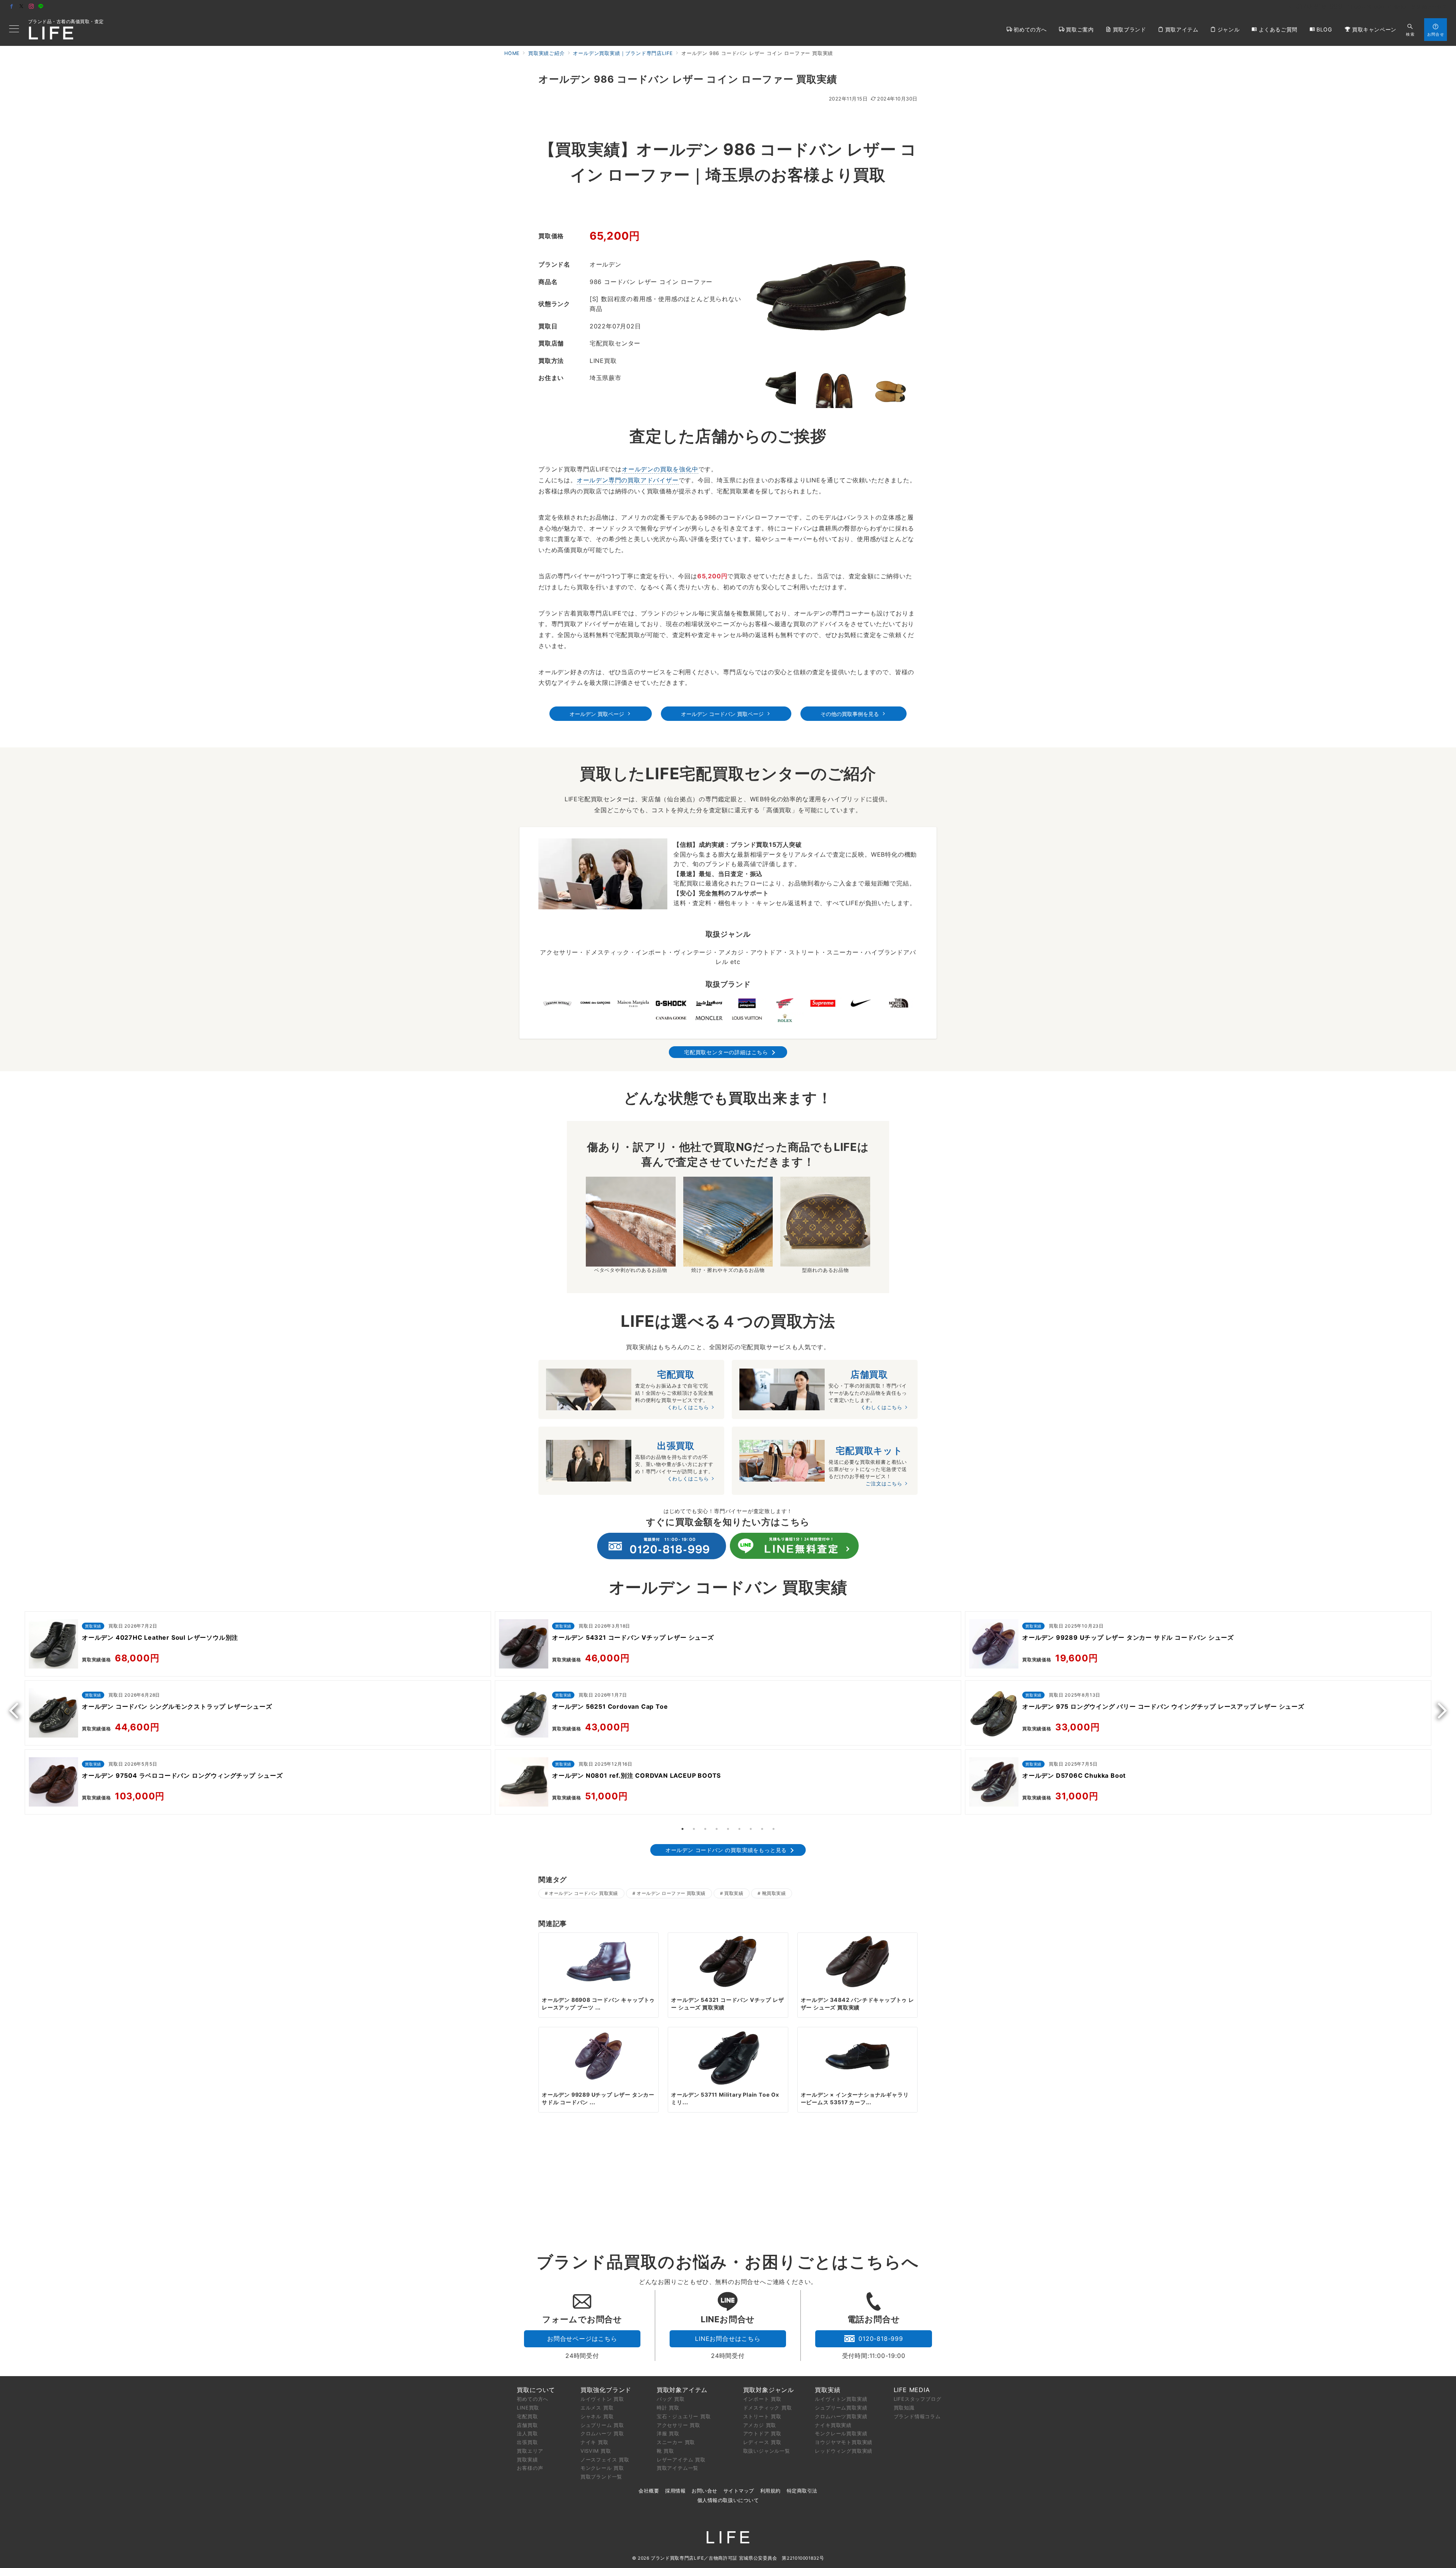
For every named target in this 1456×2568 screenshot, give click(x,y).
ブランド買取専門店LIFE (677, 2558)
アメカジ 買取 (760, 2425)
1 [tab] (682, 1829)
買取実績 (734, 1893)
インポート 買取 (762, 2399)
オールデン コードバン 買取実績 (583, 1893)
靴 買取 (665, 2451)
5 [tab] (728, 1829)
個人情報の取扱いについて (728, 2500)
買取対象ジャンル (769, 2390)
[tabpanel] (258, 1715)
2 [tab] (694, 1829)
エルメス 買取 (597, 2408)
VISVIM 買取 (596, 2451)
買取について (536, 2390)
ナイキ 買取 (595, 2442)
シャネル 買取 (597, 2416)
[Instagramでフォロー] (31, 7)
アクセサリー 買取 (679, 2425)
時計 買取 (668, 2408)
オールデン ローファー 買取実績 (671, 1893)
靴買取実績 (774, 1893)
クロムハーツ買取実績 (841, 2416)
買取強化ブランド (606, 2390)
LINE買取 (528, 2408)
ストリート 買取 (762, 2416)
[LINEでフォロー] (41, 7)
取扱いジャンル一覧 (767, 2451)
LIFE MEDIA (912, 2390)
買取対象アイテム (682, 2390)
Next (1439, 1710)
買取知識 (904, 2408)
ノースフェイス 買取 (605, 2460)
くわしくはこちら (688, 1407)
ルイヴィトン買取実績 (841, 2399)
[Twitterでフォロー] (22, 7)
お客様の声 (530, 2468)
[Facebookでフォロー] (12, 7)
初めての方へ (533, 2399)
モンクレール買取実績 (841, 2433)
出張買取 (527, 2442)
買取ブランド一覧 (601, 2477)
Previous (17, 1710)
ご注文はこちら (884, 1484)
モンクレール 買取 (602, 2468)
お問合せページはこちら (582, 2339)
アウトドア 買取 (762, 2433)
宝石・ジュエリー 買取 (684, 2416)
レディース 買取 (762, 2442)
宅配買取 (527, 2416)
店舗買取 (527, 2425)
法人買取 (527, 2433)
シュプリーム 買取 (602, 2425)
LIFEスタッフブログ (918, 2399)
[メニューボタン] (14, 29)
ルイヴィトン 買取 (602, 2399)
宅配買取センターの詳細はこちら (726, 1052)
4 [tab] (717, 1829)
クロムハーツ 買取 (602, 2433)
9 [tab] (773, 1829)
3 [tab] (705, 1829)
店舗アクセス (1432, 7)
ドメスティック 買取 (768, 2408)
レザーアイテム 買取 (681, 2460)
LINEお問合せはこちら (728, 2339)
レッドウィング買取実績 (844, 2451)
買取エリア (530, 2451)
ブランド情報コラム (917, 2416)
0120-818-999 (881, 2339)
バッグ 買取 (671, 2399)
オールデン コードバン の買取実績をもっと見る (726, 1850)
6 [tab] (739, 1829)
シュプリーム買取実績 (841, 2408)
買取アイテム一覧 (678, 2468)
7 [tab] (751, 1829)
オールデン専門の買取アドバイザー (628, 480)
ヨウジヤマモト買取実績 (844, 2442)
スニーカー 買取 (676, 2442)
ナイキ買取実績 (833, 2425)
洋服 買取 (668, 2433)
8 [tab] (762, 1829)
